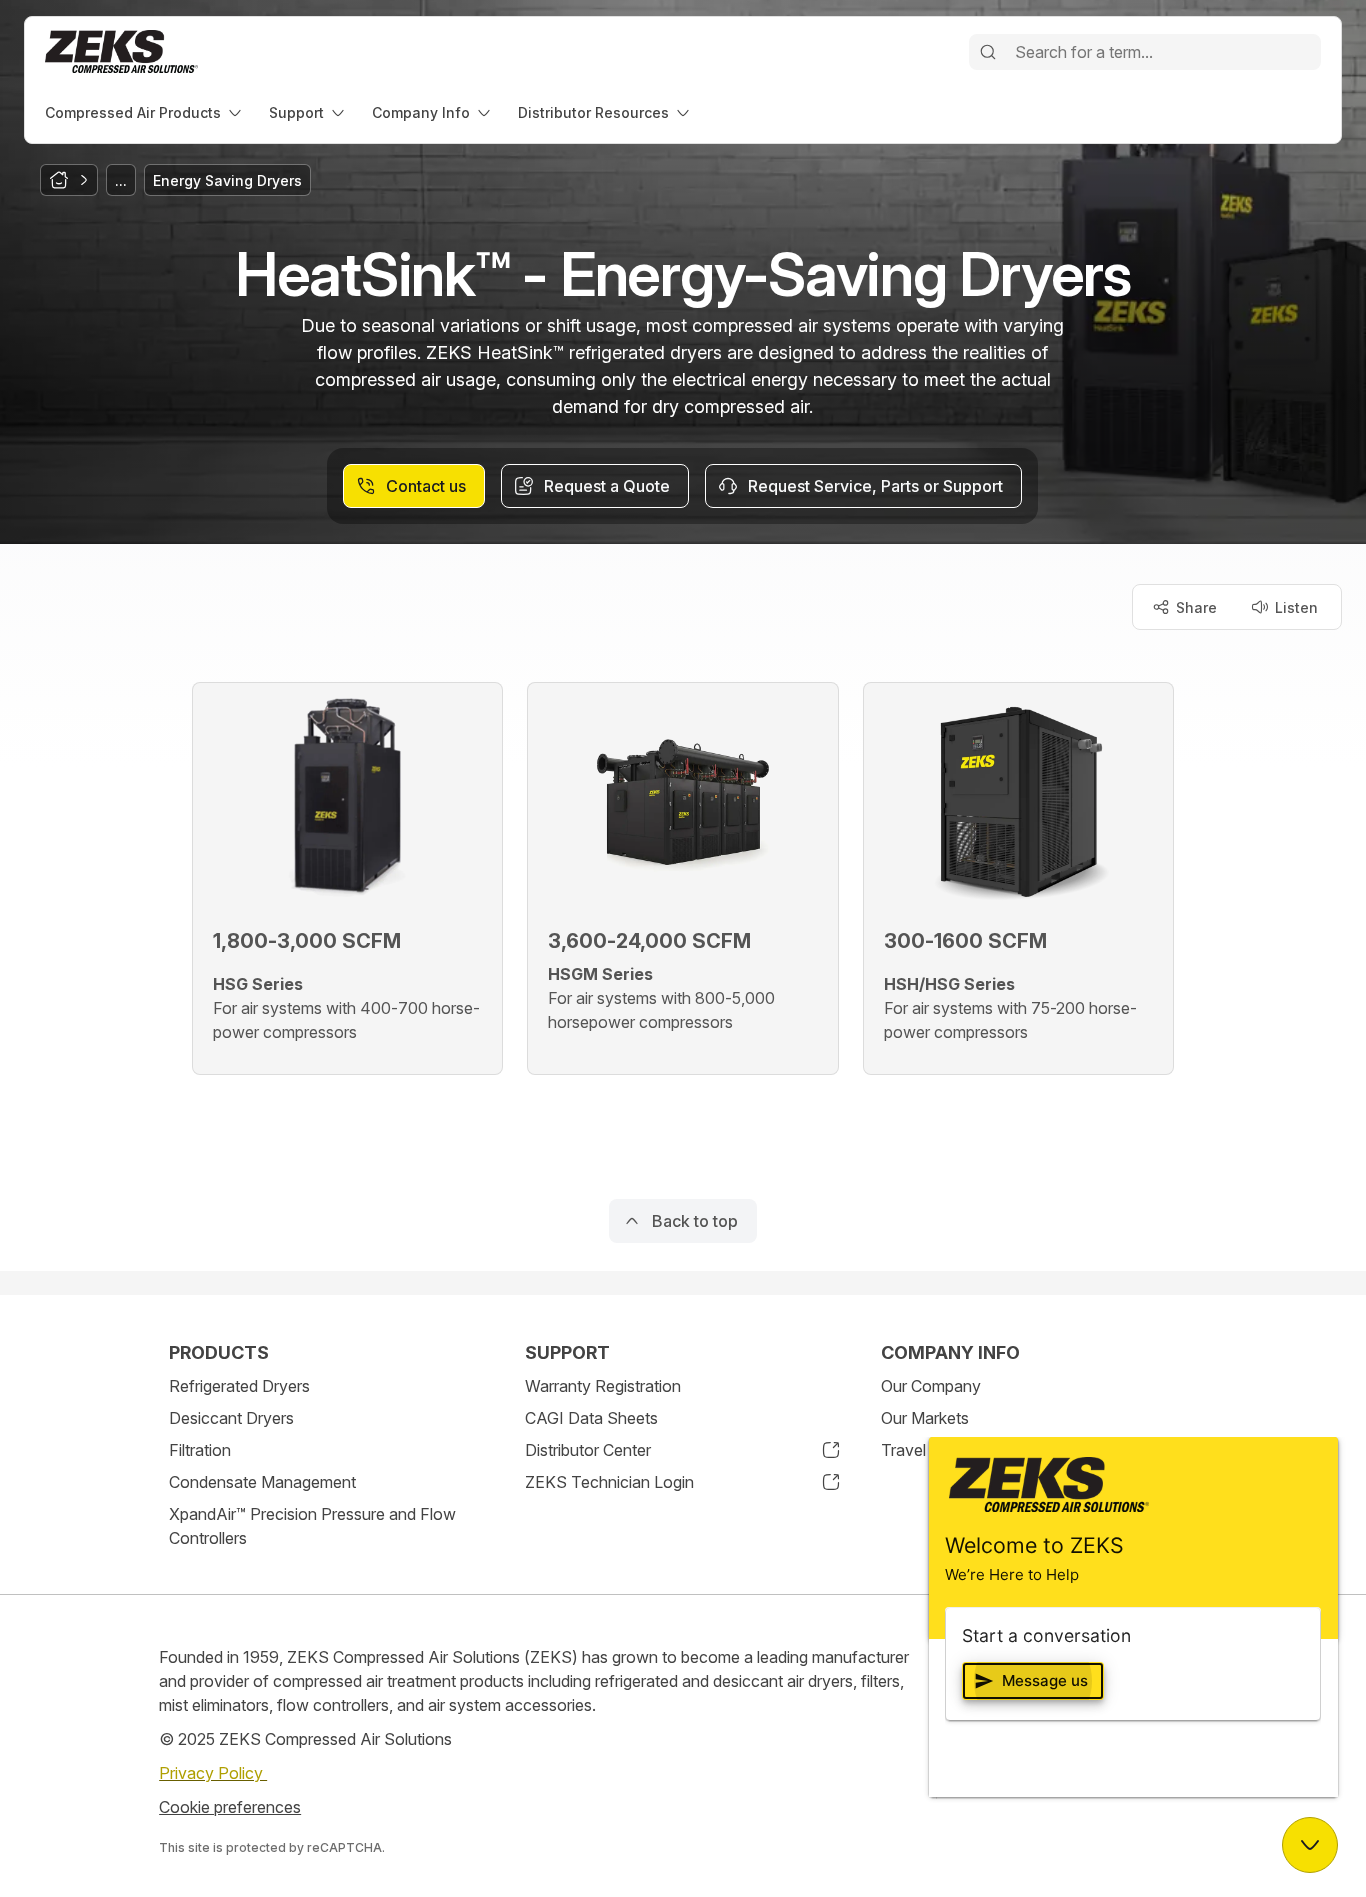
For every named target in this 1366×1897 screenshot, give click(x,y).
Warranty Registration (603, 1386)
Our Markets (925, 1418)
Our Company (931, 1386)
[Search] (988, 52)
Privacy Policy (213, 1773)
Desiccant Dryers (231, 1418)
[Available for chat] (1310, 1845)
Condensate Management (262, 1482)
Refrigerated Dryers (239, 1386)
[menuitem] (145, 112)
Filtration (200, 1450)
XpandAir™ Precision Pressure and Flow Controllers (312, 1526)
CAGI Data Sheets (591, 1418)
